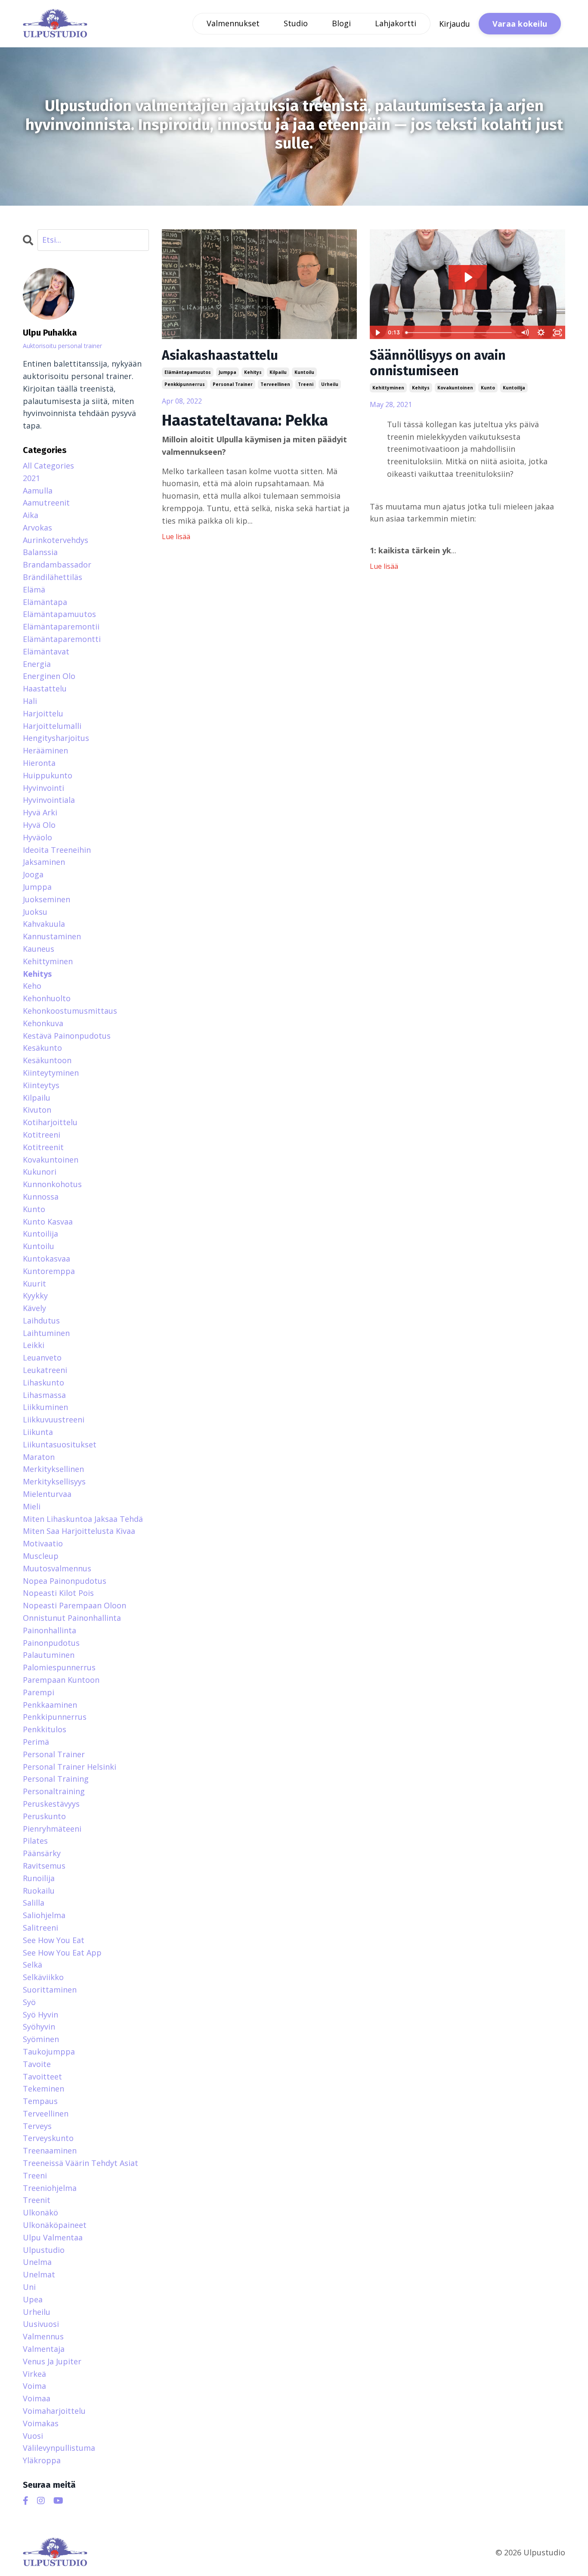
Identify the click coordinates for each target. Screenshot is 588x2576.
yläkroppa (42, 2460)
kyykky (35, 1296)
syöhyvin (39, 2027)
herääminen (45, 750)
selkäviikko (43, 1977)
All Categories (48, 466)
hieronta (39, 763)
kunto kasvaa (48, 1222)
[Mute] (525, 333)
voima (34, 2386)
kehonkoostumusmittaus (70, 1011)
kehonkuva (43, 1023)
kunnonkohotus (52, 1184)
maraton (39, 1457)
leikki (34, 1345)
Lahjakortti (396, 23)
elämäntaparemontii (61, 626)
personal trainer (233, 384)
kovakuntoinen (455, 388)
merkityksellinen (53, 1469)
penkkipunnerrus (185, 384)
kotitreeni (42, 1135)
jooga (33, 874)
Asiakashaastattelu (220, 355)
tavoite (37, 2064)
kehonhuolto (47, 998)
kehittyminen (388, 388)
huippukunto (48, 775)
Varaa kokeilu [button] (520, 24)
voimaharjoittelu (54, 2411)
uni (29, 2287)
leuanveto (42, 1357)
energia (37, 664)
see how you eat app (62, 1953)
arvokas (37, 528)
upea (33, 2299)
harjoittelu (43, 713)
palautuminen (49, 1655)
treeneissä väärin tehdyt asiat (80, 2163)
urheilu (330, 384)
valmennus (43, 2336)
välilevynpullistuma (59, 2448)
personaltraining (54, 1791)
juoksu (35, 912)
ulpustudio (44, 2250)
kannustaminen (52, 936)
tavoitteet (42, 2076)
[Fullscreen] (557, 333)
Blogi (341, 23)
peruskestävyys (51, 1804)
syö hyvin (40, 2015)
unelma (37, 2262)
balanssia (40, 552)
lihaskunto (43, 1382)
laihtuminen (46, 1333)
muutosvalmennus (57, 1568)
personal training (56, 1779)
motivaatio (43, 1543)
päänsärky (42, 1853)
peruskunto (44, 1816)
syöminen (41, 2039)
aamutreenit (46, 503)
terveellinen (275, 384)
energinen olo (49, 676)
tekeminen (43, 2089)
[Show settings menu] (541, 333)
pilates (35, 1841)
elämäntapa (45, 602)
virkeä (34, 2374)
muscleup (41, 1556)
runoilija (39, 1878)
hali (30, 701)
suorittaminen (50, 1990)
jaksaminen (44, 862)
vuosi (33, 2436)
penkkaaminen (50, 1705)
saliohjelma (44, 1915)
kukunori (40, 1172)
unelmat (39, 2274)
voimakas (41, 2423)
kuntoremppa (49, 1271)
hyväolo (37, 837)
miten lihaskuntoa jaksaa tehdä (83, 1519)
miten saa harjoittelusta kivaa (79, 1531)
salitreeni (40, 1928)
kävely (34, 1308)
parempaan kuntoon (61, 1680)
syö (29, 2002)
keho (32, 986)
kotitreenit (43, 1147)
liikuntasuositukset (60, 1444)
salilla (34, 1903)
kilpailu (278, 372)
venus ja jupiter (52, 2361)
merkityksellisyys (54, 1481)
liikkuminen (45, 1407)
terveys (37, 2126)
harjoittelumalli (52, 726)
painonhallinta (50, 1630)
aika (31, 515)
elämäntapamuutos (188, 372)
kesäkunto (42, 1048)
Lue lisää (176, 537)
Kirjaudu (455, 24)
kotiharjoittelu (50, 1122)
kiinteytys (41, 1085)
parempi (39, 1692)
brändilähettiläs (53, 577)
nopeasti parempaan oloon (74, 1605)
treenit (37, 2200)
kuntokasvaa (46, 1259)
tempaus (40, 2101)
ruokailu (39, 1891)
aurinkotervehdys (56, 540)
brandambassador (57, 565)
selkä (32, 1965)
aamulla (38, 491)
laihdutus (41, 1320)
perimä (36, 1742)
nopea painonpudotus (65, 1581)
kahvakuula (44, 924)
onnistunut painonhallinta (72, 1618)
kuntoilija (514, 388)
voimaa (37, 2398)
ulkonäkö (40, 2212)
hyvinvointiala (49, 800)
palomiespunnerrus (59, 1667)
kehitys (253, 372)
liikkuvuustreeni (54, 1419)
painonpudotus (51, 1643)
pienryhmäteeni (52, 1829)
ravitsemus (44, 1866)
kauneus (39, 949)
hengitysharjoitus (56, 738)
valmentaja (44, 2349)
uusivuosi (41, 2324)
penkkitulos (45, 1729)
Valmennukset (233, 23)
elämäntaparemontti (62, 639)
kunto (488, 388)
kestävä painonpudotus (67, 1036)
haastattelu (45, 688)
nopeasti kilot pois (58, 1593)
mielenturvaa (47, 1494)
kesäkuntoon (47, 1060)
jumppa (227, 372)
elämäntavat (46, 651)
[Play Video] (378, 333)
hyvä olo (39, 825)
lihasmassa (44, 1395)
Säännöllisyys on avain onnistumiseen (438, 363)
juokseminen (46, 899)
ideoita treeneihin (57, 850)
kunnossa (41, 1197)
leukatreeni (45, 1370)
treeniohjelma (50, 2188)
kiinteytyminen (51, 1073)
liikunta (38, 1432)
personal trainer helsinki (70, 1767)
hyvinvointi (43, 788)
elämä (34, 589)
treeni (306, 384)
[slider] (460, 333)
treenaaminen (50, 2150)
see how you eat (54, 1940)
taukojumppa (49, 2052)
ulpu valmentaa (53, 2237)
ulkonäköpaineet (55, 2225)
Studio (296, 23)
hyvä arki (40, 812)
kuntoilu (304, 372)
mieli (32, 1506)
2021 (31, 478)
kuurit (34, 1283)
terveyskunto (48, 2138)
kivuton (37, 1110)
